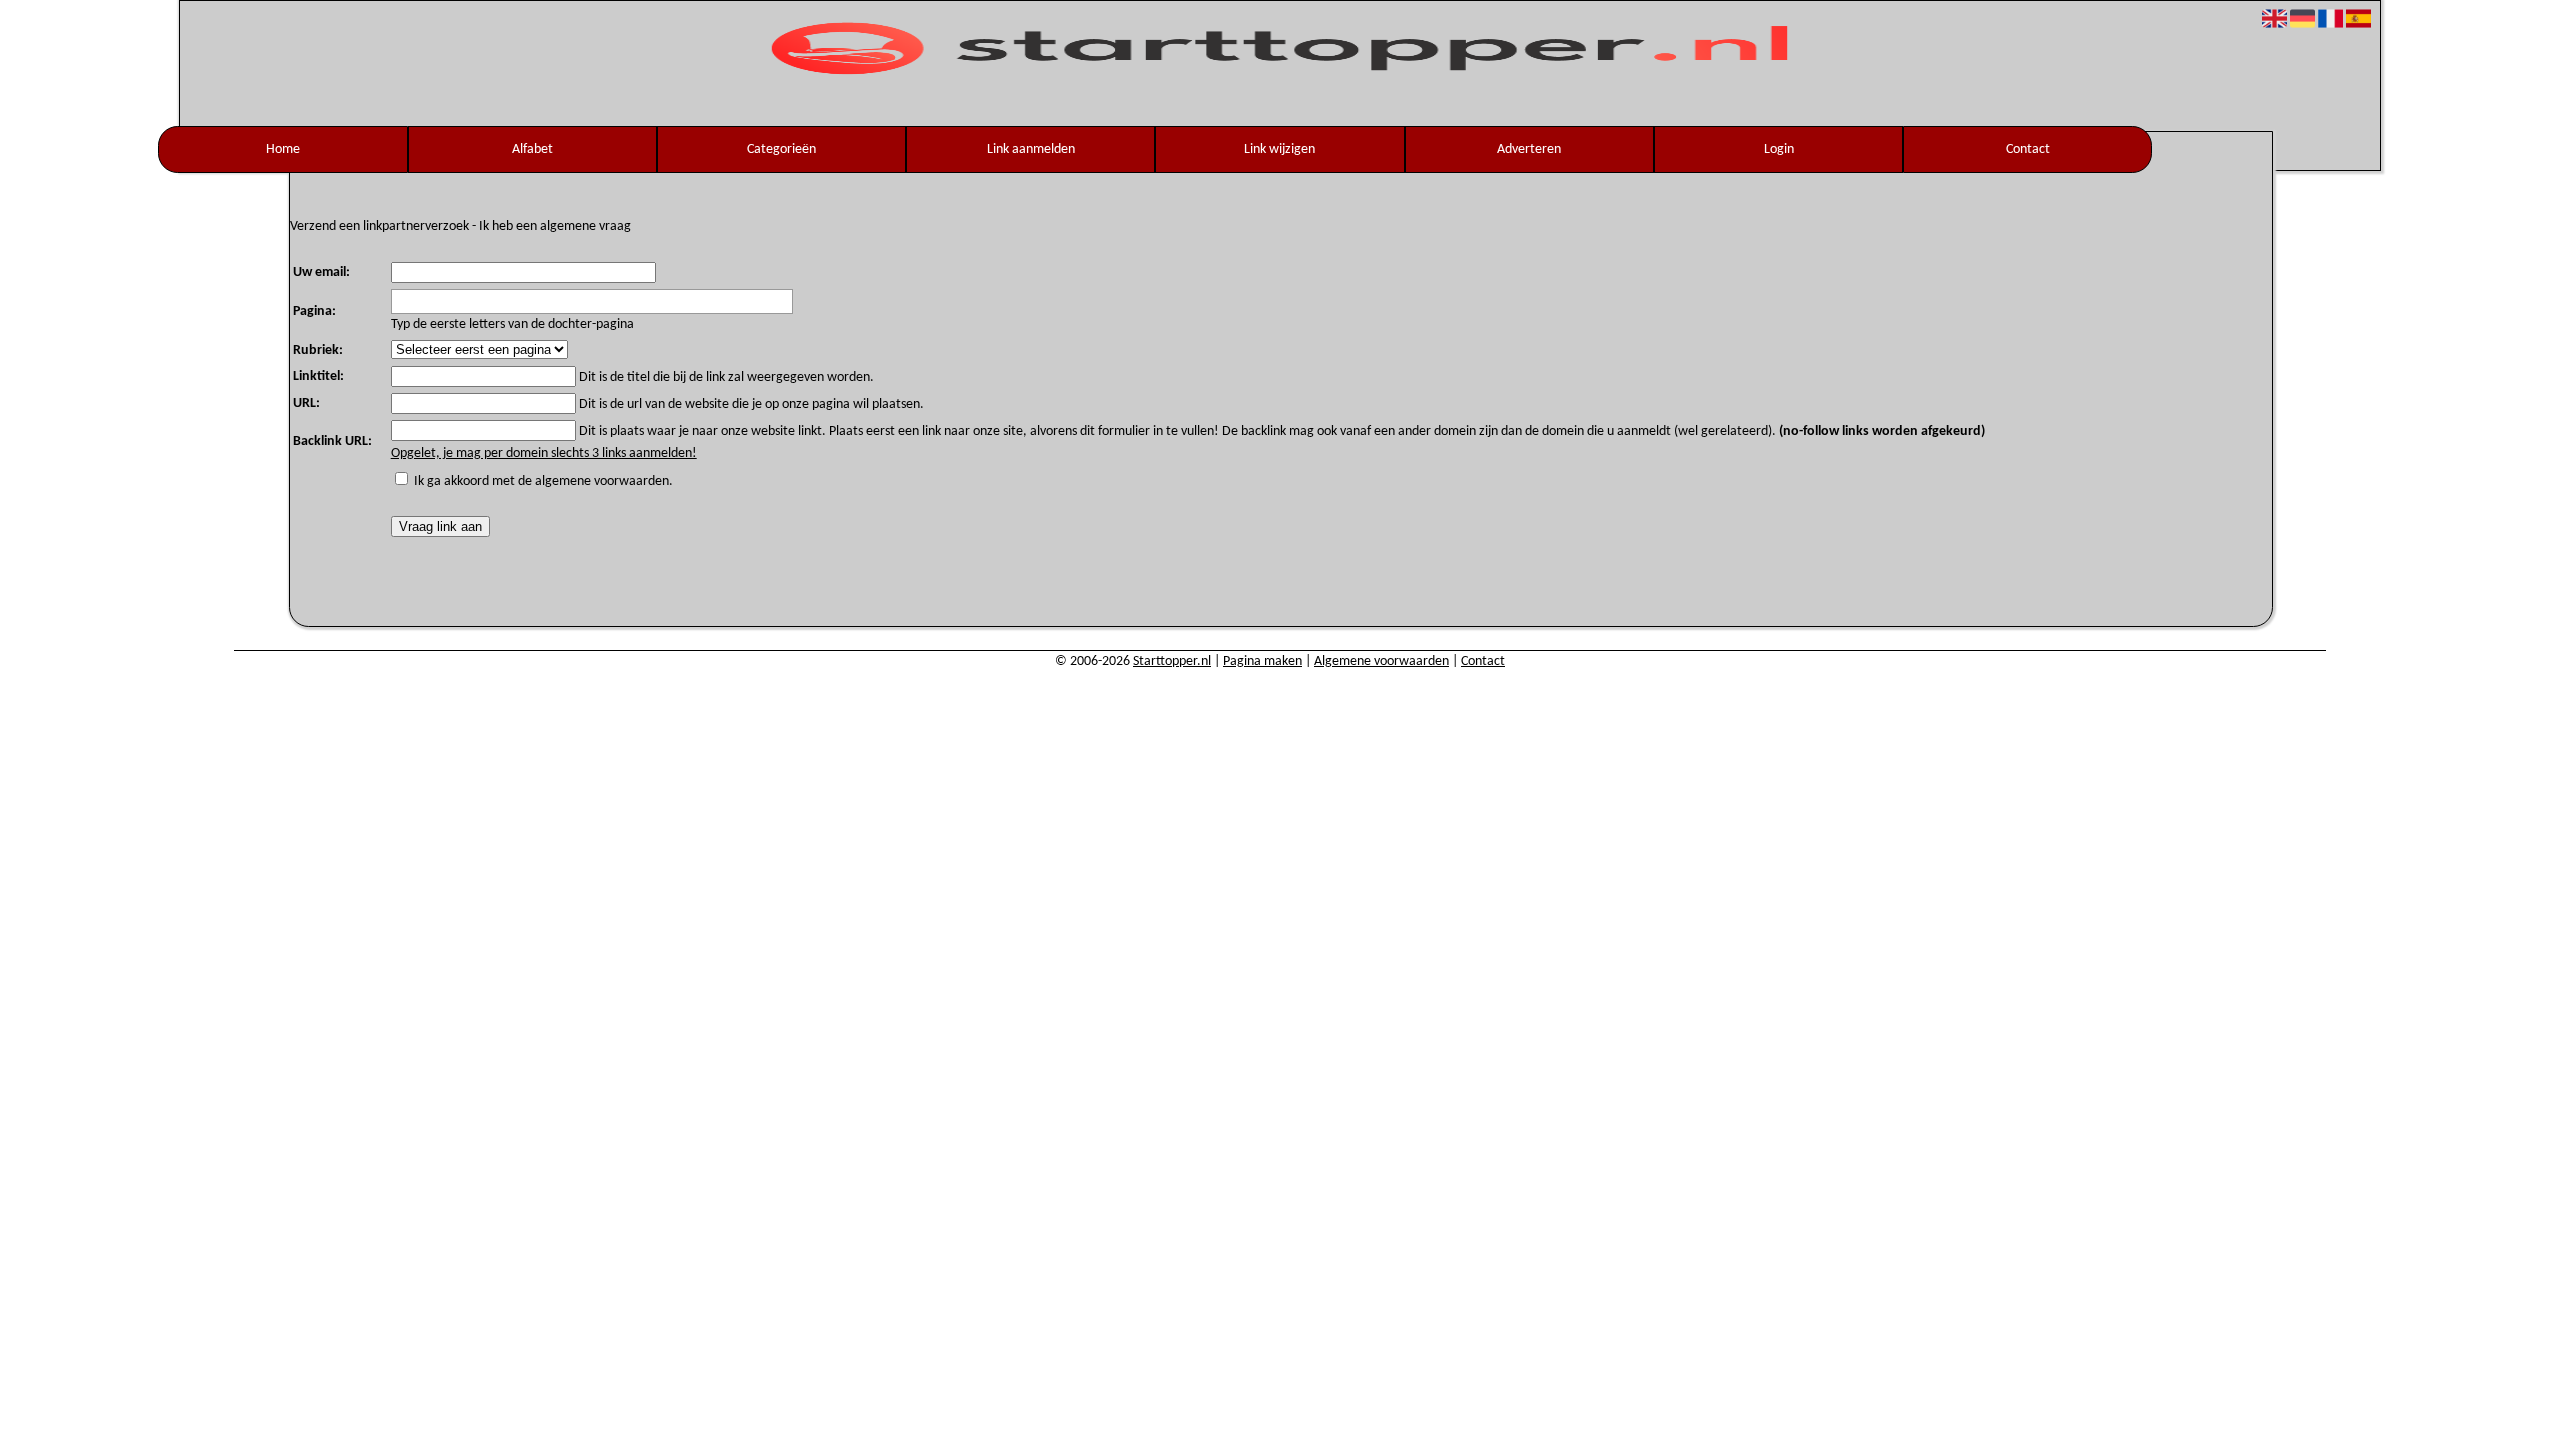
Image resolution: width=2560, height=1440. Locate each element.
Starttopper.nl (1172, 661)
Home (283, 149)
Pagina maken (1262, 661)
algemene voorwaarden (602, 481)
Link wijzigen (1279, 149)
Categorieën (781, 149)
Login (1779, 149)
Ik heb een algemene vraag (555, 226)
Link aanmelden (1031, 149)
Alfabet (532, 149)
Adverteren (1529, 149)
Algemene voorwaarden (1381, 661)
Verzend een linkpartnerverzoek (379, 226)
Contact (2028, 149)
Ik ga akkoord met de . (543, 481)
